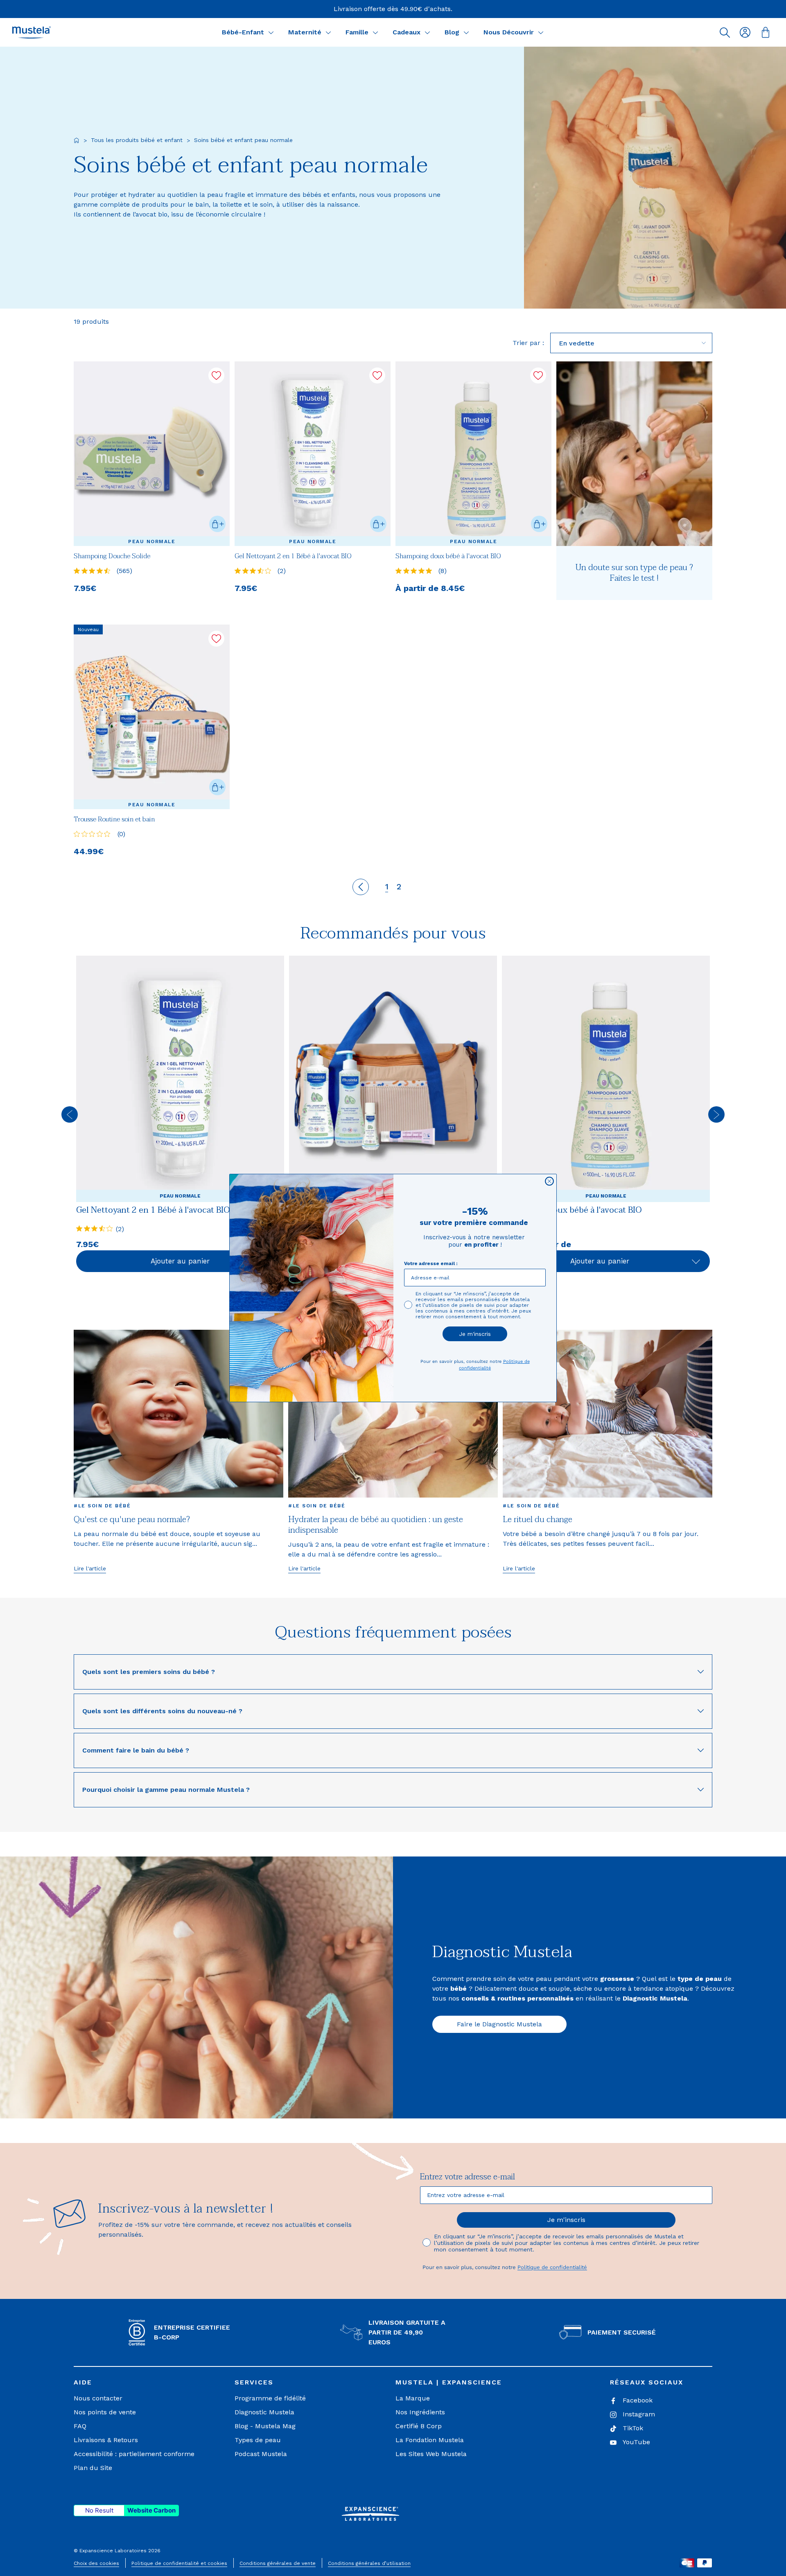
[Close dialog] (549, 1181)
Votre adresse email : (431, 1263)
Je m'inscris (475, 1334)
